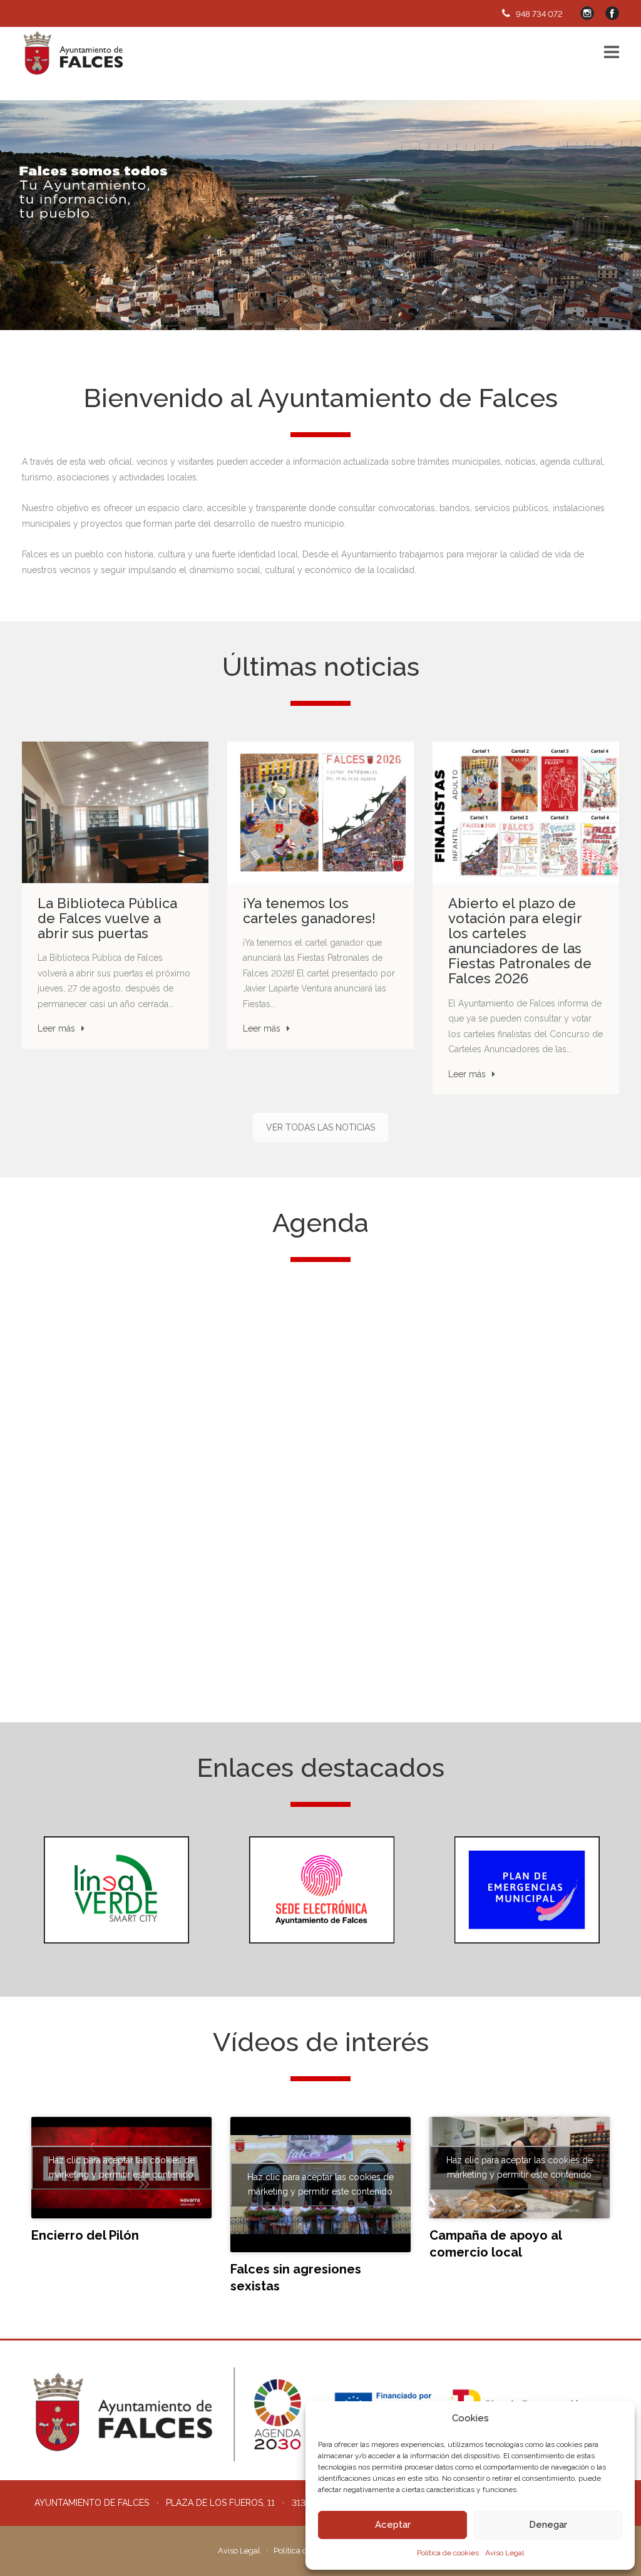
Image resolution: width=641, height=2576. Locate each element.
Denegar (548, 2525)
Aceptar (393, 2525)
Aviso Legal (505, 2553)
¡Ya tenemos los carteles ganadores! (309, 911)
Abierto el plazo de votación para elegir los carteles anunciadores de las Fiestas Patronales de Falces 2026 (520, 941)
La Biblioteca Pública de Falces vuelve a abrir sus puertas (107, 918)
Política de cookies (448, 2553)
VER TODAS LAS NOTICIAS (320, 1127)
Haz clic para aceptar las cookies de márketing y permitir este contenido (121, 2167)
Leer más (56, 1028)
